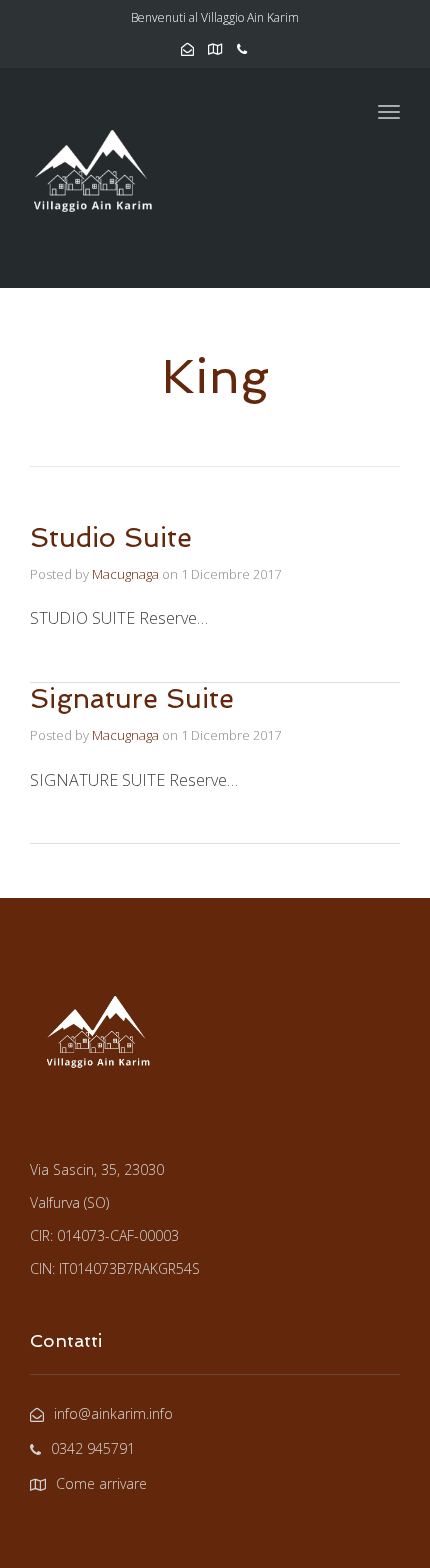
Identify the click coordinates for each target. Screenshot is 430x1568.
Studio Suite (111, 537)
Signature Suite (132, 698)
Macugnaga (125, 574)
